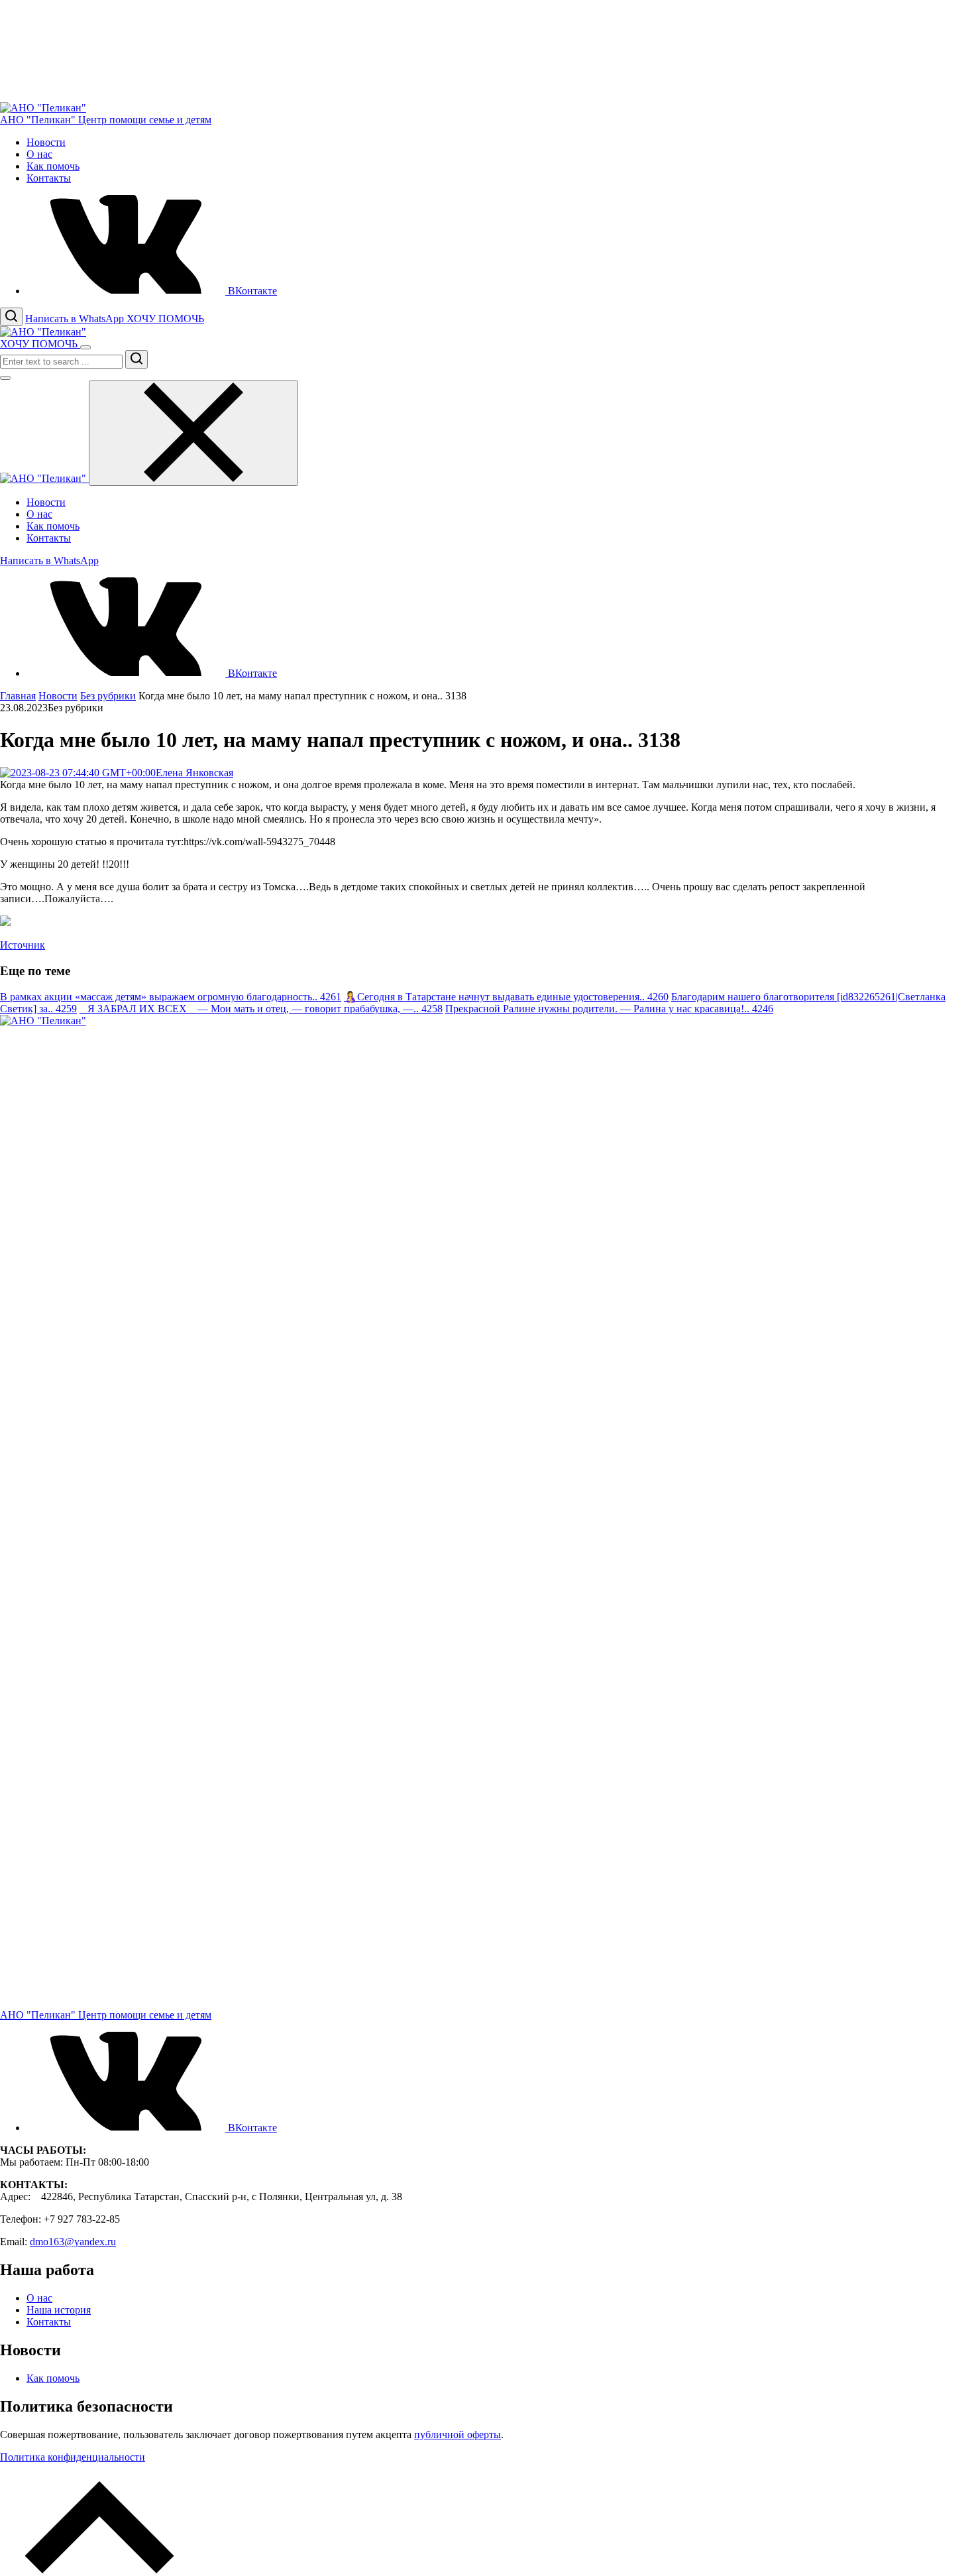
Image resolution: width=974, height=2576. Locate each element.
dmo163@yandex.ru (73, 2242)
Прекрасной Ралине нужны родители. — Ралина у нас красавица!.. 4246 (609, 1009)
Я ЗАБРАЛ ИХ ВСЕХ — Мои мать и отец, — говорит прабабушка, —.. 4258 (261, 1009)
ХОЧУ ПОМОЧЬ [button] (165, 319)
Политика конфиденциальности (73, 2457)
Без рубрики (108, 696)
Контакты (49, 178)
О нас (39, 154)
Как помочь (53, 166)
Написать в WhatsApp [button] (76, 319)
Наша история (59, 2310)
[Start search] (136, 359)
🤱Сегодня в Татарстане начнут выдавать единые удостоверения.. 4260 (506, 997)
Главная (18, 696)
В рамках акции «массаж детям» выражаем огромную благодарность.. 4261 (171, 997)
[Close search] (5, 378)
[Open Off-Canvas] (85, 347)
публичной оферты (458, 2434)
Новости (46, 142)
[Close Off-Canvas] (193, 433)
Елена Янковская (194, 773)
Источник (23, 945)
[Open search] (11, 317)
